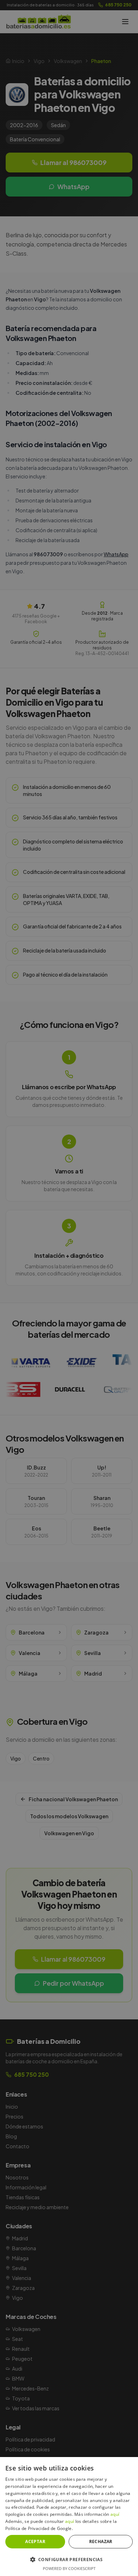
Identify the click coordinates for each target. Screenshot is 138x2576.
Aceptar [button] (35, 2541)
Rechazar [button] (101, 2541)
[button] (69, 2559)
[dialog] (69, 1288)
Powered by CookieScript (69, 2568)
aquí (115, 2514)
